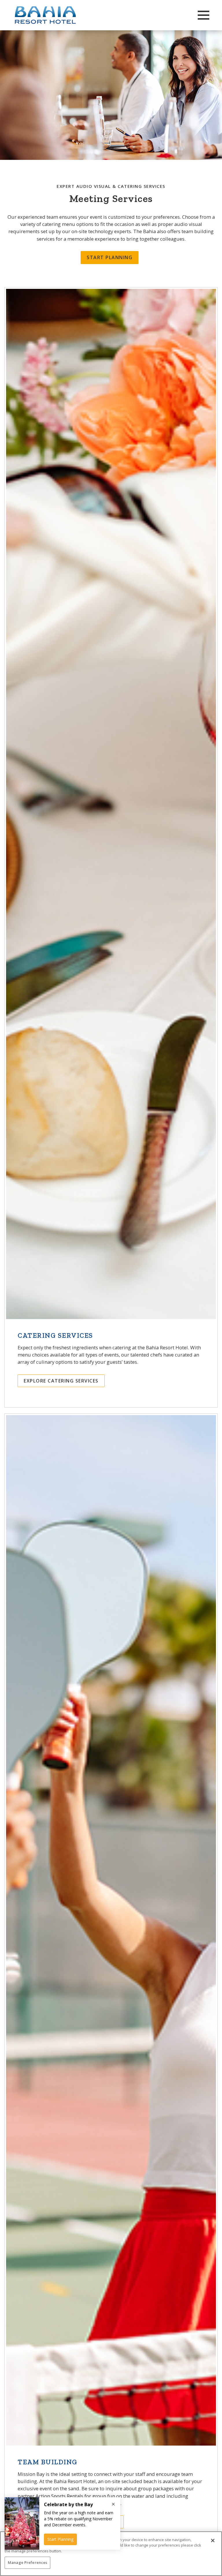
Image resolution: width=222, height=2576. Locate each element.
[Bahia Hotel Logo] (61, 15)
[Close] (213, 2541)
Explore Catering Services (61, 1381)
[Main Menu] (204, 15)
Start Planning (110, 257)
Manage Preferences (27, 2562)
